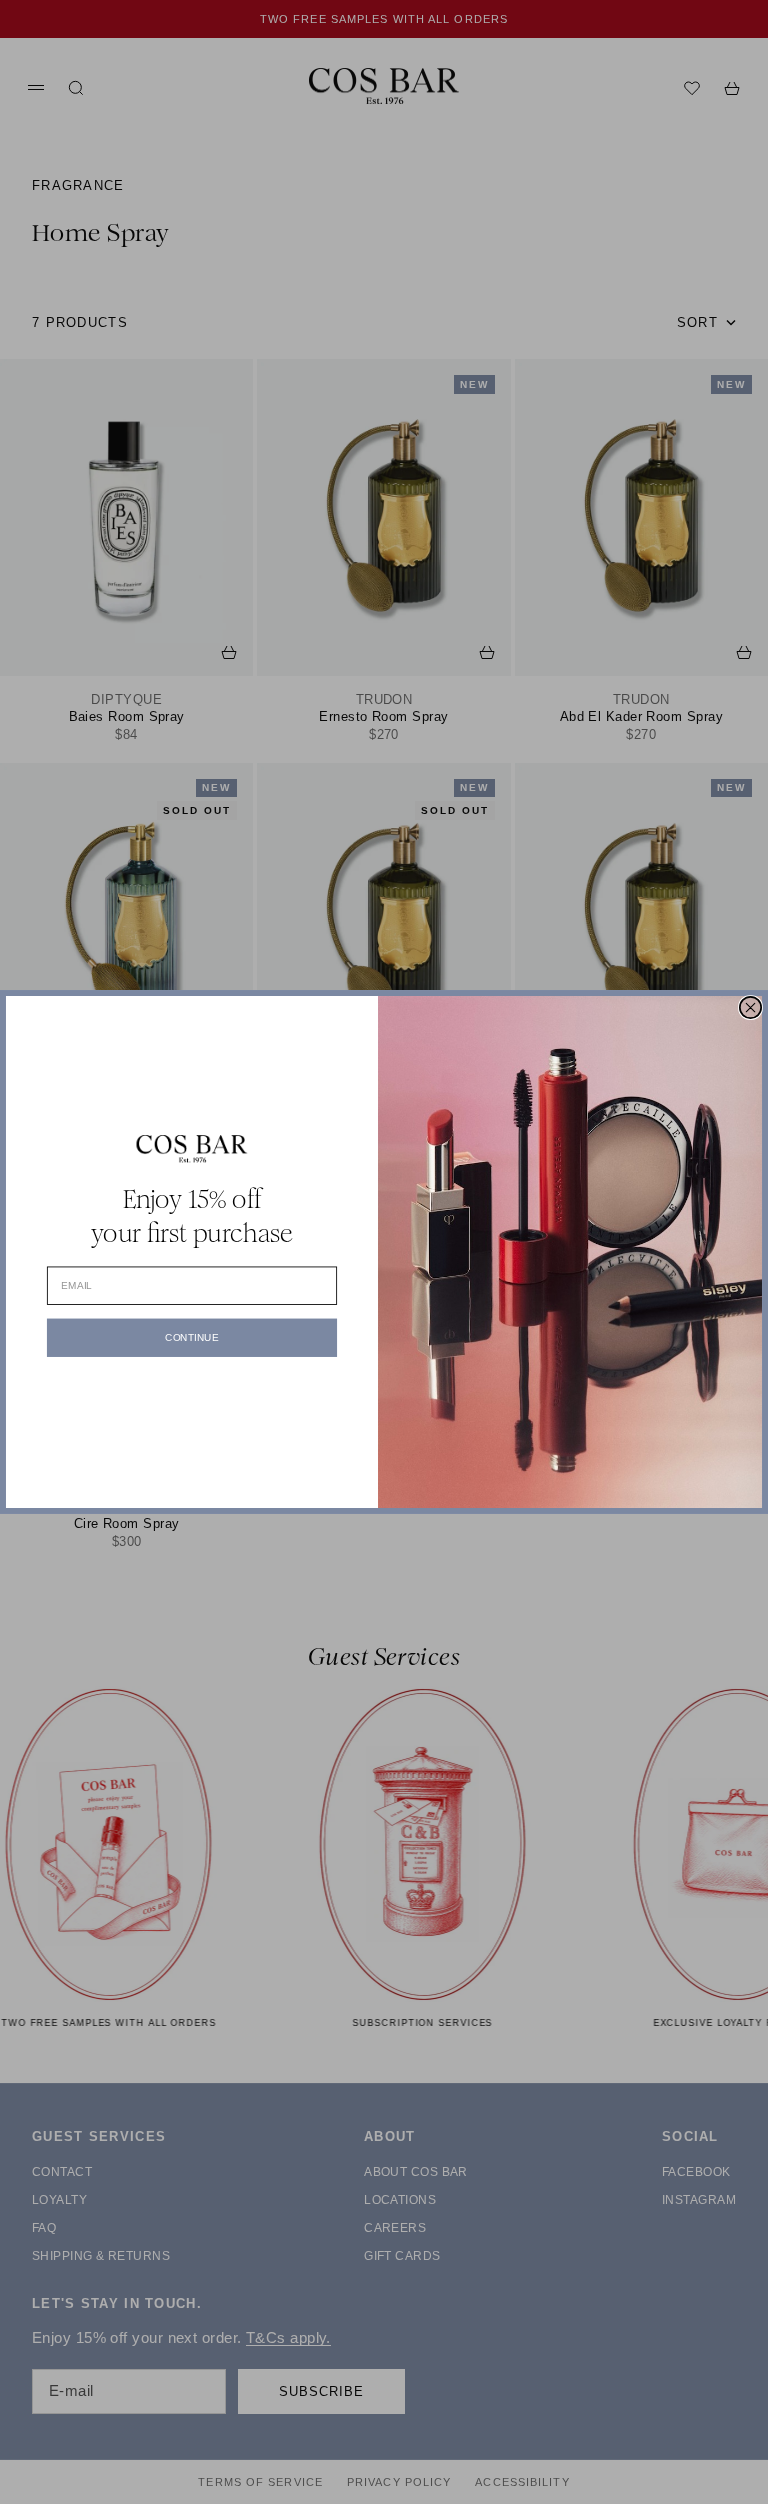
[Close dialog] (750, 1007)
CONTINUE (192, 1338)
